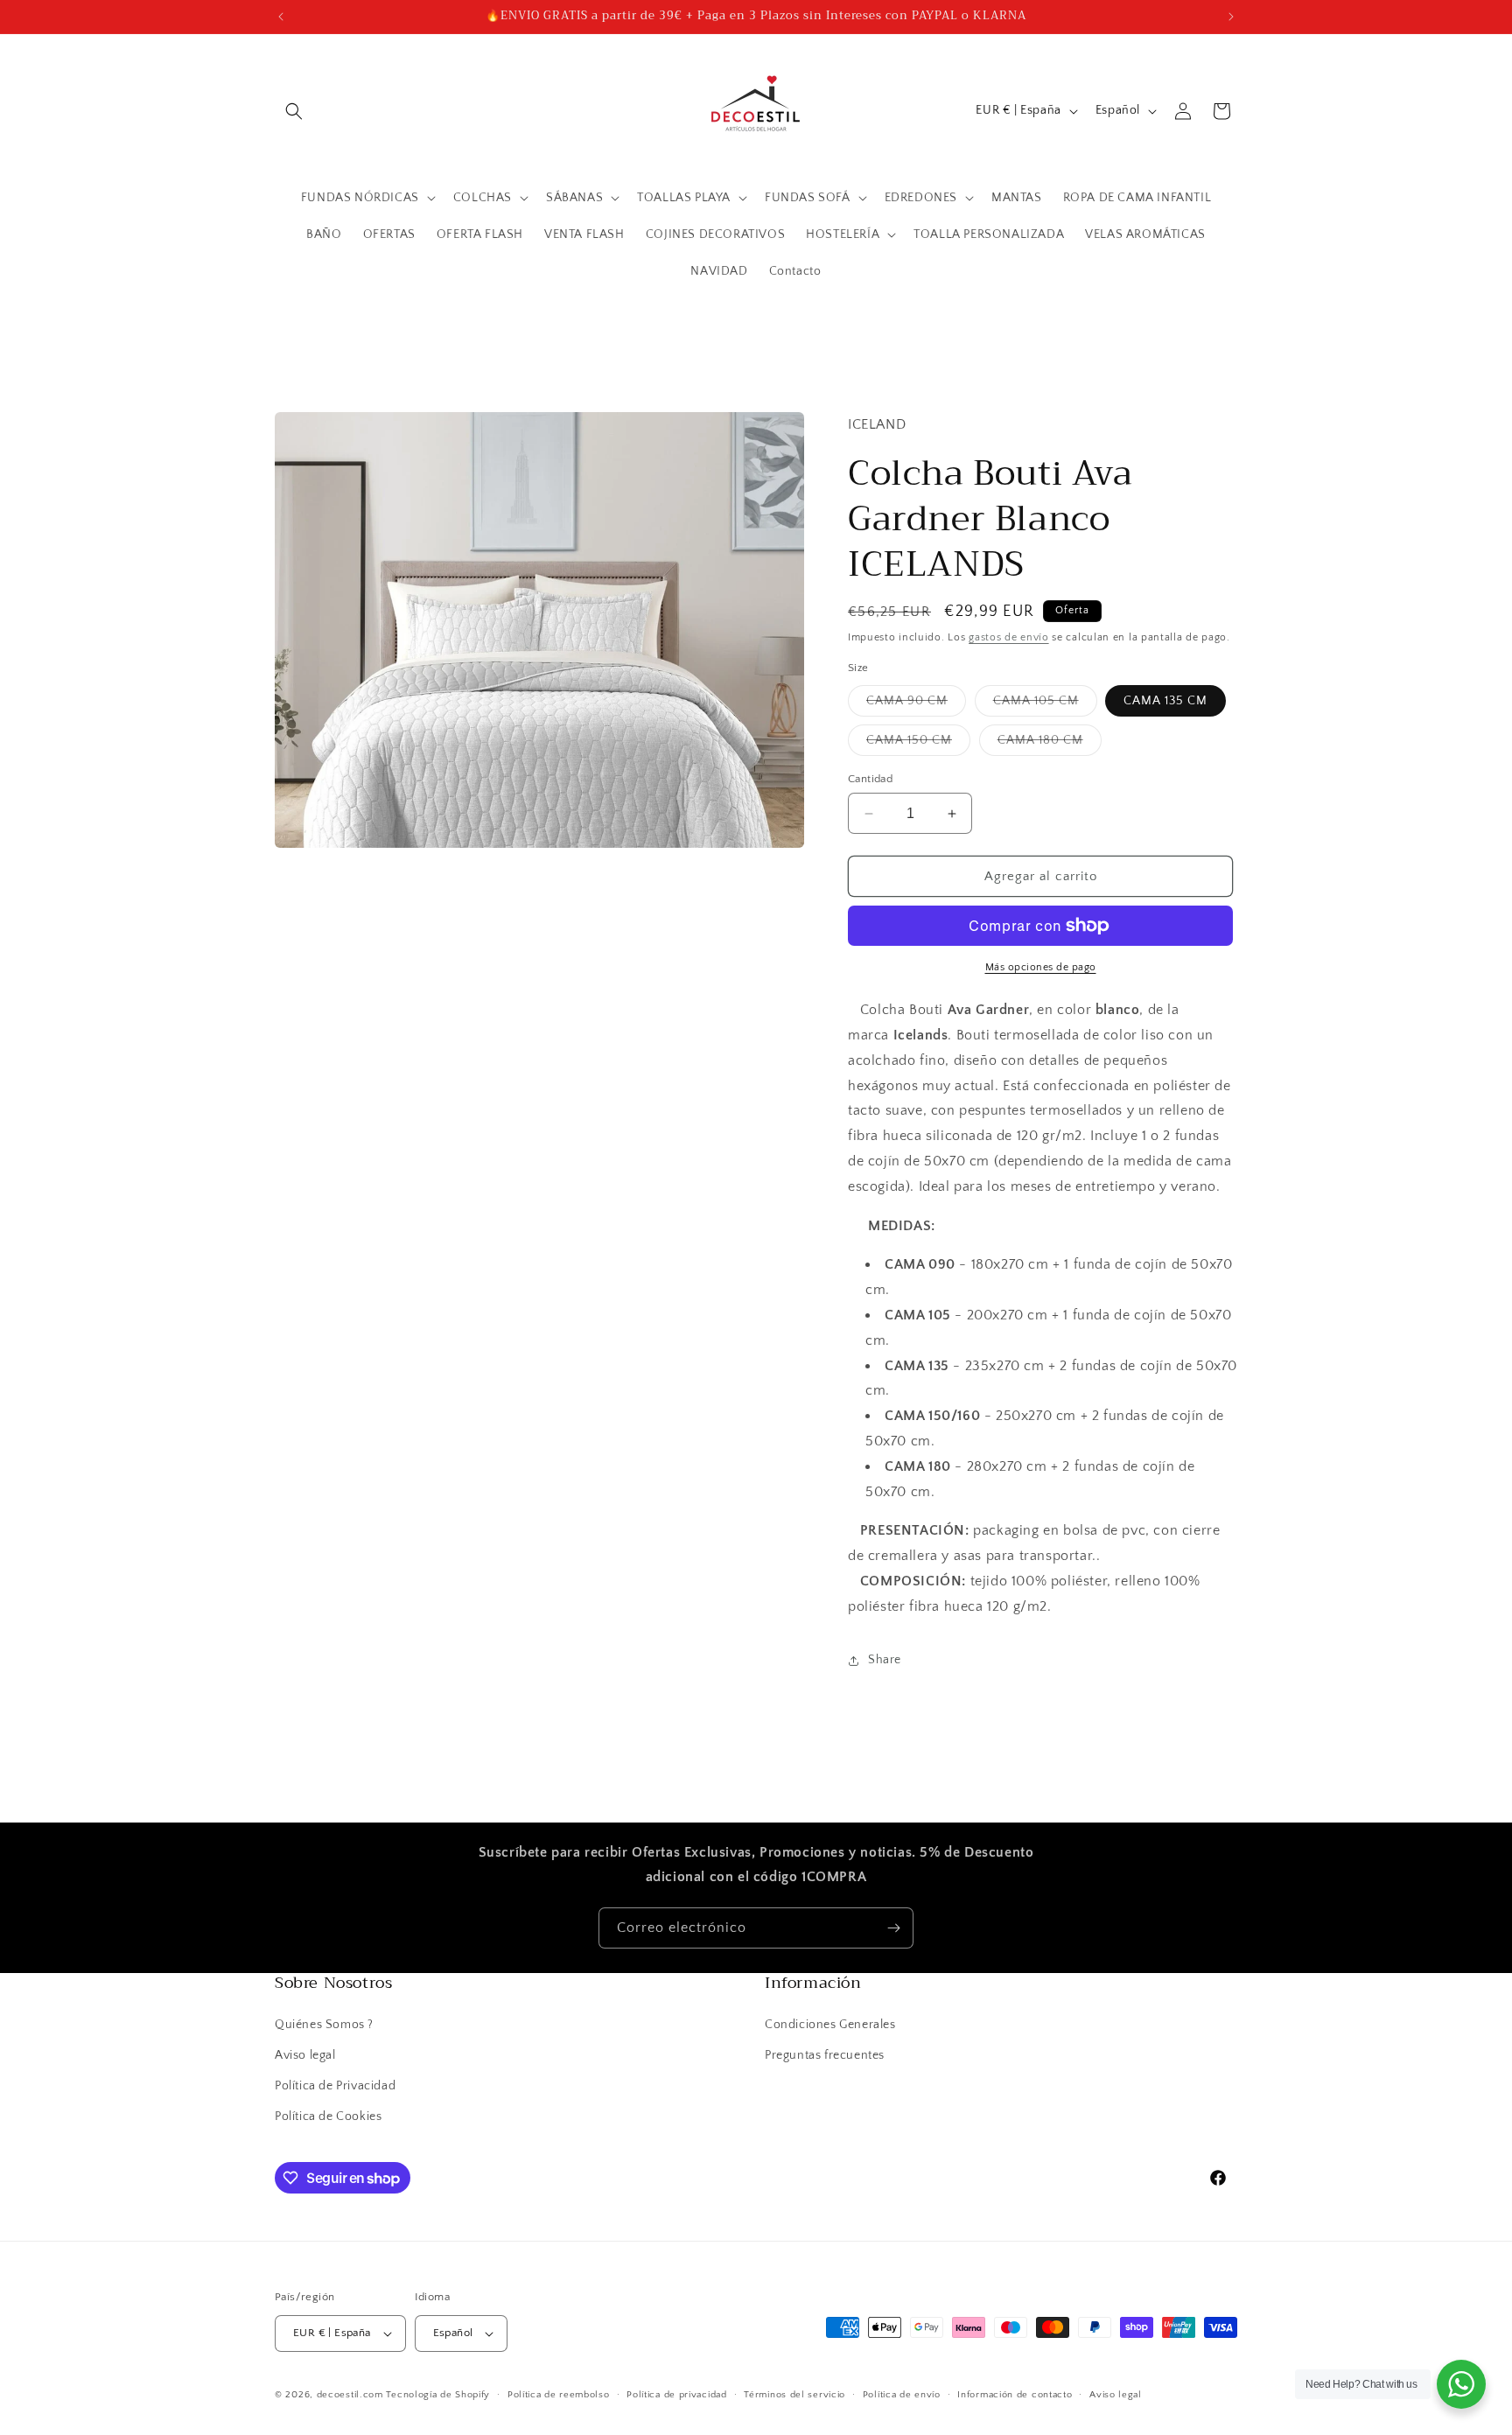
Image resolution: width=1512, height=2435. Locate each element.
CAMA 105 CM (1045, 705)
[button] (294, 111)
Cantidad (870, 779)
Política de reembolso (559, 2395)
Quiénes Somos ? (324, 2025)
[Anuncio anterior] (281, 17)
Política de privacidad (676, 2395)
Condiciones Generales (830, 2025)
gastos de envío (1009, 637)
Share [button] (885, 1660)
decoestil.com (350, 2395)
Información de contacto (1015, 2395)
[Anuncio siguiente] (1231, 17)
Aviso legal (305, 2055)
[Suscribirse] (893, 1928)
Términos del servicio (794, 2395)
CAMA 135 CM (1165, 701)
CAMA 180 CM (1050, 744)
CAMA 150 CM (918, 744)
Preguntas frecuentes (825, 2055)
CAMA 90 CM (916, 705)
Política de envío (902, 2395)
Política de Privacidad (335, 2086)
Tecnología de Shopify (438, 2395)
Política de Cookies (328, 2117)
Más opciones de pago (1041, 967)
